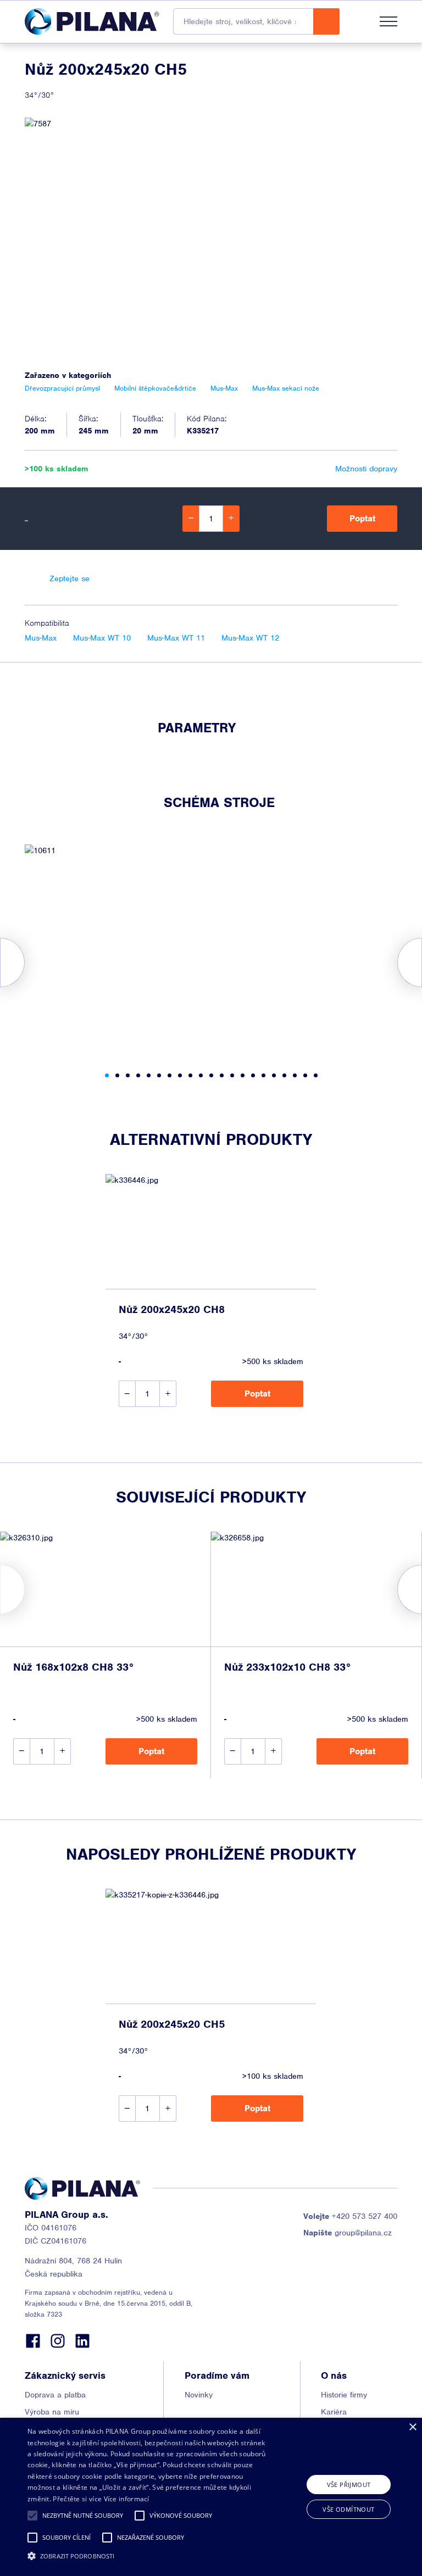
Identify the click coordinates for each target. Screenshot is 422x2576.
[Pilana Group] (92, 21)
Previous (0, 1589)
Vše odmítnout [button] (348, 2509)
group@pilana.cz (348, 2233)
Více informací (127, 2499)
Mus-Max (41, 638)
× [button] (412, 2427)
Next (422, 1589)
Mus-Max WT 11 (176, 638)
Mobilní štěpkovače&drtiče (155, 388)
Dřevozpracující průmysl (62, 388)
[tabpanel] (211, 949)
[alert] (211, 2497)
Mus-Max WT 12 (250, 638)
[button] (32, 2516)
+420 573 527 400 (350, 2216)
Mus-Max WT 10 (102, 638)
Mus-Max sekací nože (286, 388)
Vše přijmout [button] (349, 2485)
